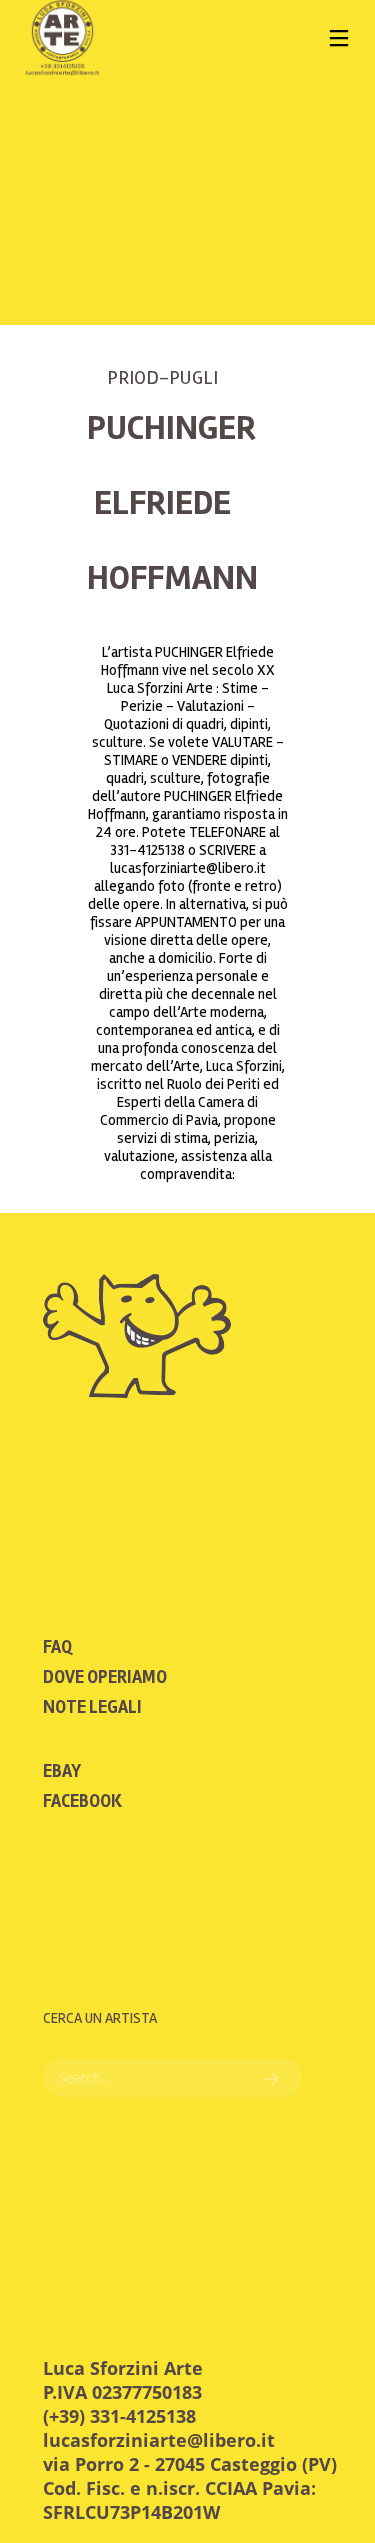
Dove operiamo (105, 1677)
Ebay (62, 1771)
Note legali (92, 1707)
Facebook (82, 1801)
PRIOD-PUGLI (162, 377)
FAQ (57, 1647)
